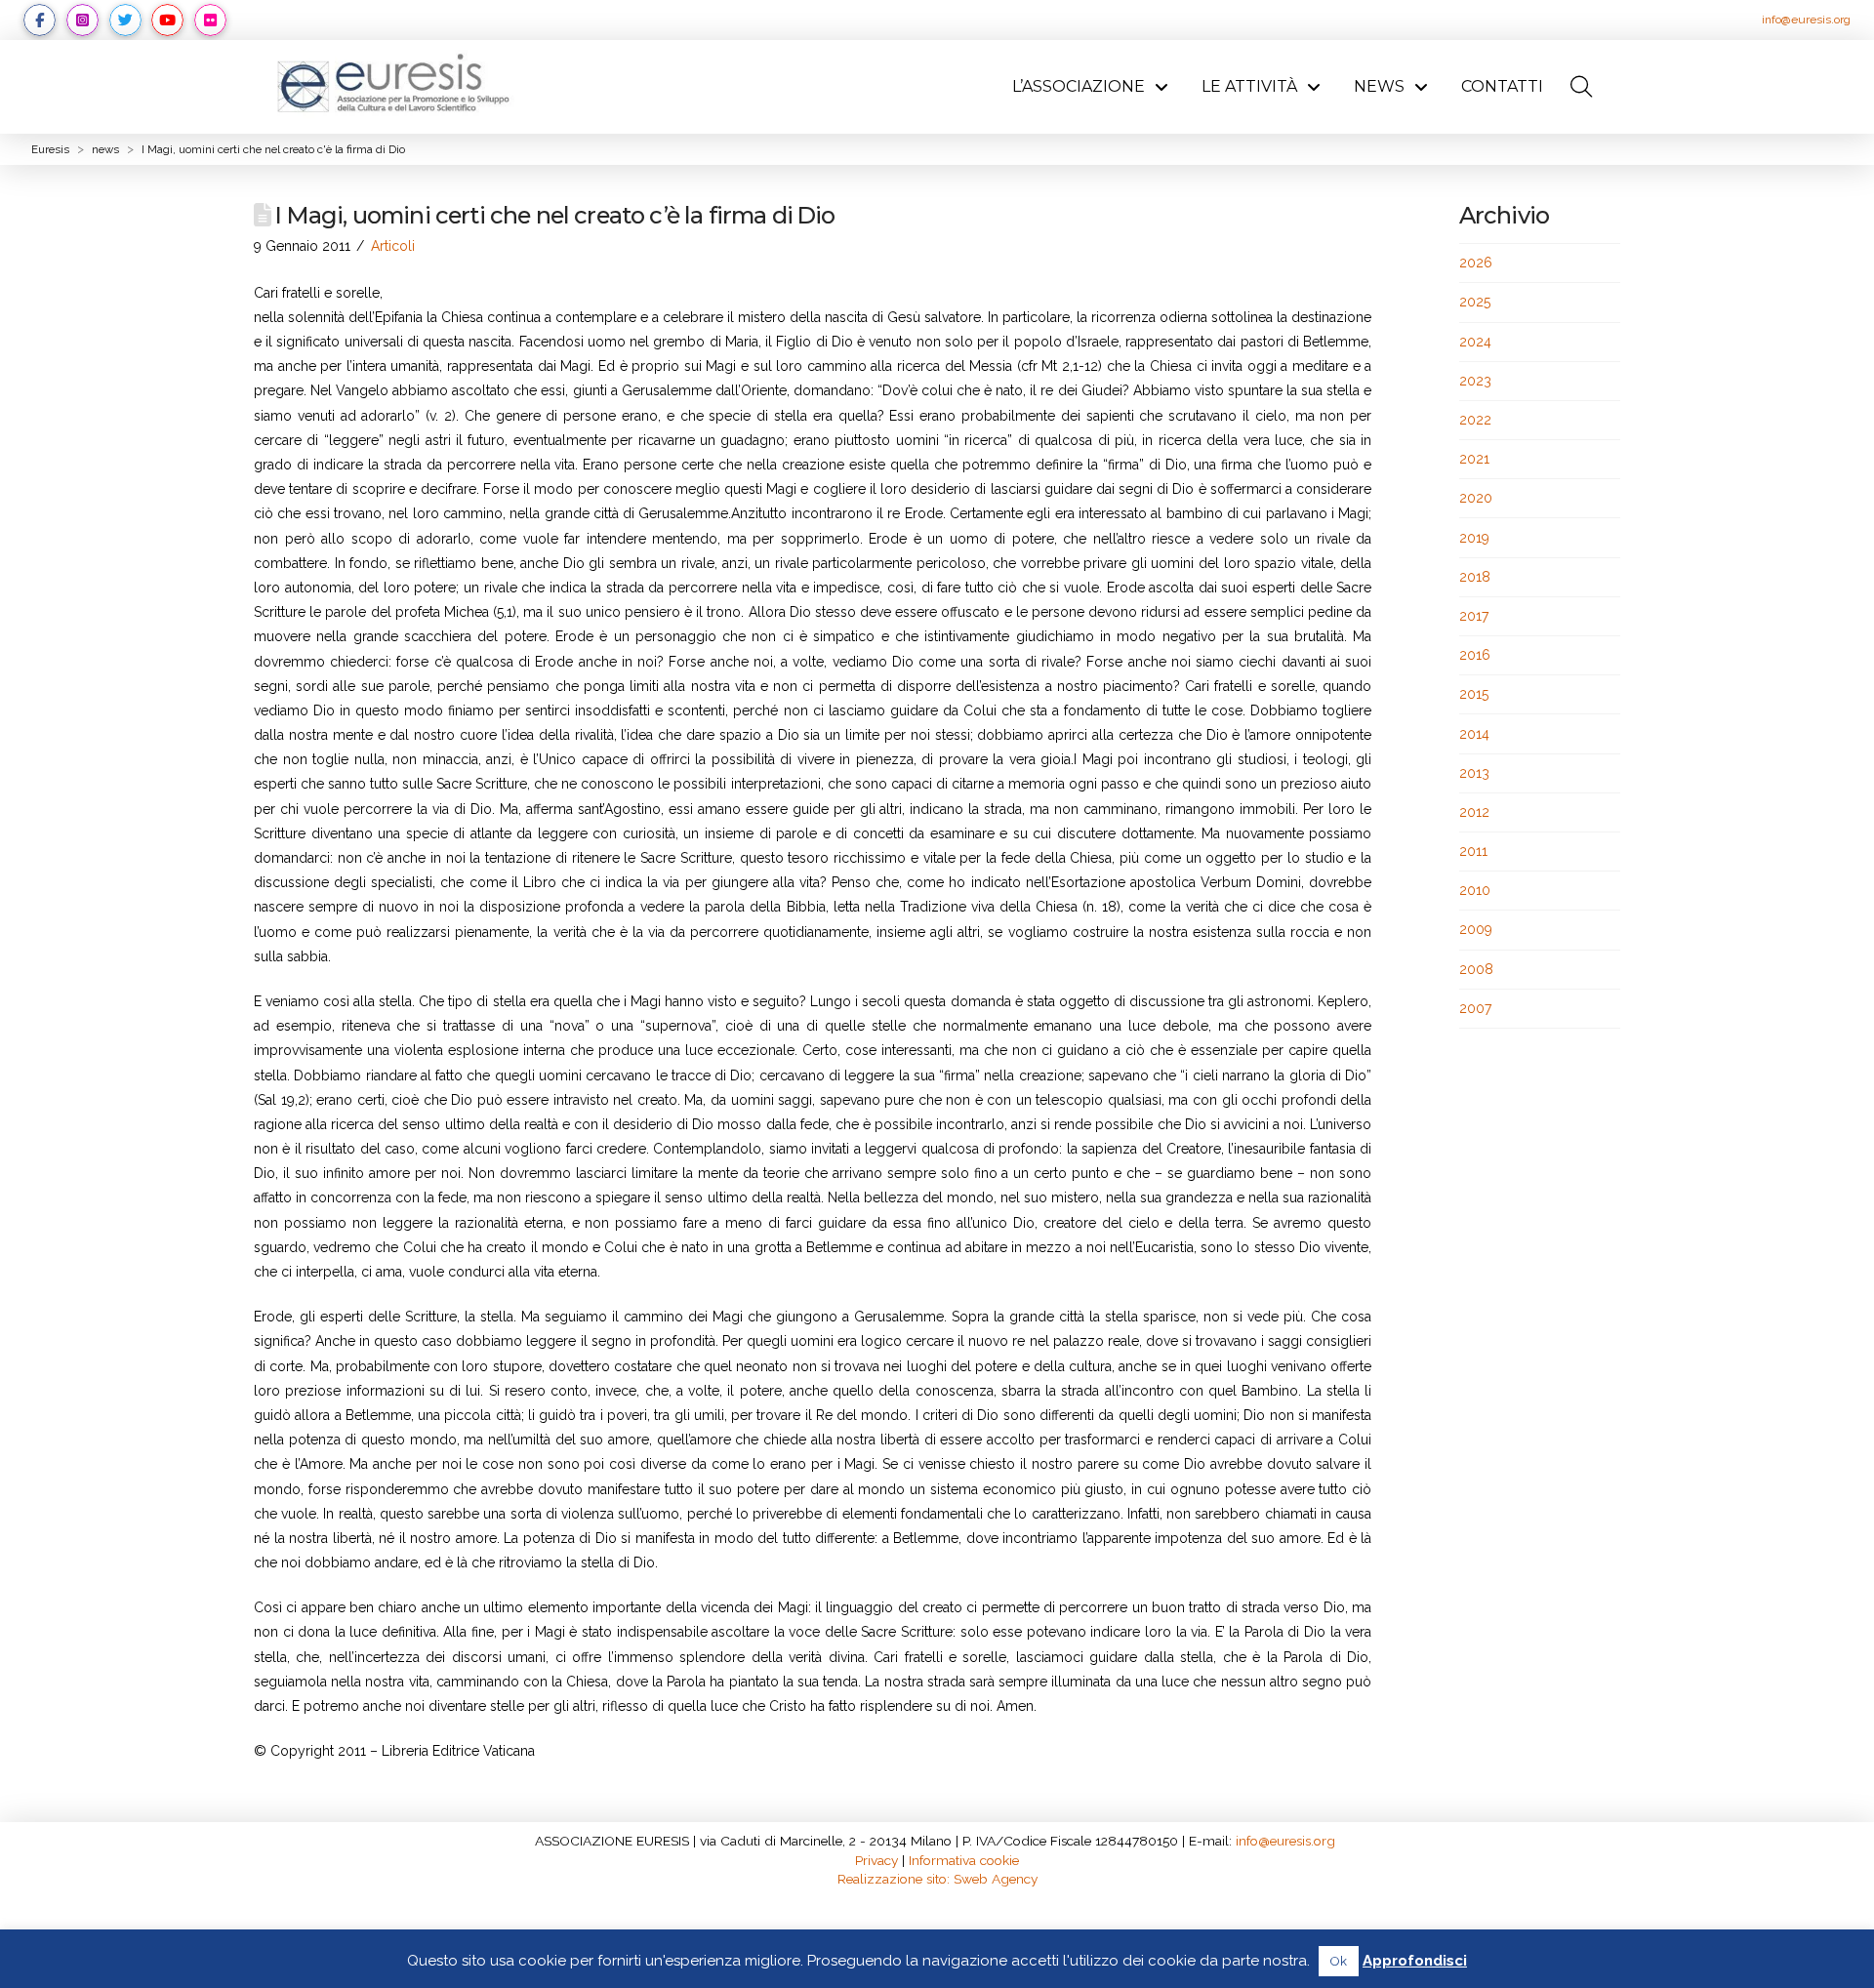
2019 (1474, 538)
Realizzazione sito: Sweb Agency (937, 1879)
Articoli (393, 246)
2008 (1476, 969)
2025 (1475, 302)
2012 (1474, 812)
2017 (1474, 616)
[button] (1581, 87)
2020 (1476, 498)
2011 (1473, 851)
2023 (1475, 381)
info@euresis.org (1806, 20)
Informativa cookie (964, 1860)
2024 (1475, 342)
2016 (1475, 655)
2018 (1475, 577)
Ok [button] (1339, 1961)
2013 (1474, 773)
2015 (1474, 694)
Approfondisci (1415, 1961)
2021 (1474, 459)
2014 (1474, 734)
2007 (1475, 1008)
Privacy (876, 1860)
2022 (1475, 420)
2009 (1476, 929)
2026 (1476, 263)
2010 (1475, 890)
